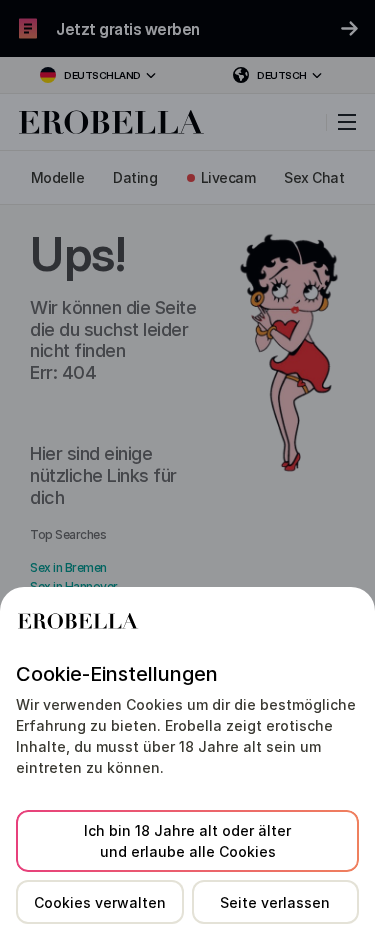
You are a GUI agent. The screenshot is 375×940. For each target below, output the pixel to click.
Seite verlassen (275, 902)
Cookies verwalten (100, 902)
